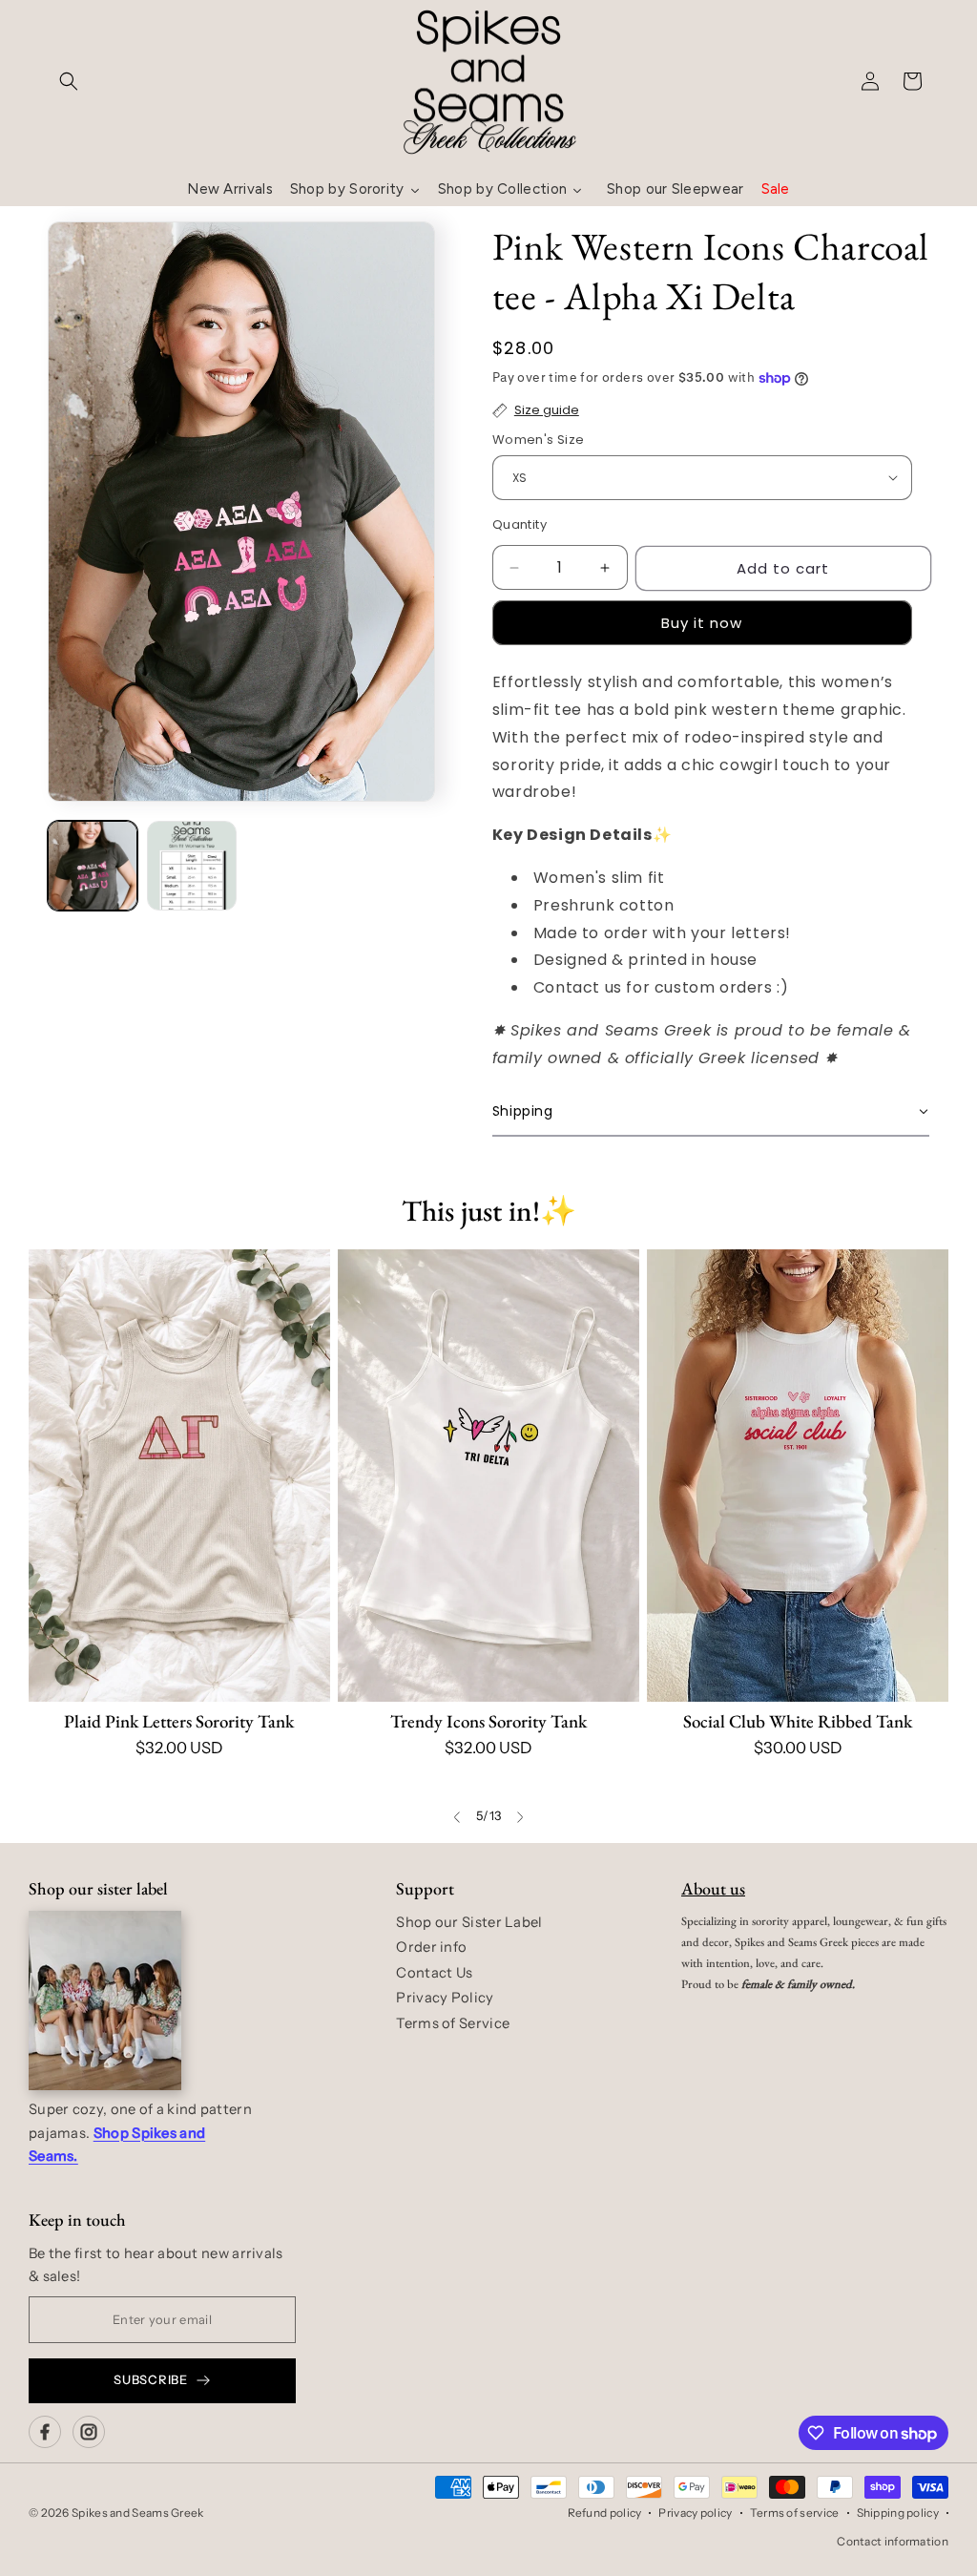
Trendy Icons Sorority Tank (488, 1721)
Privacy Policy (445, 1998)
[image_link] (179, 1476)
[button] (69, 81)
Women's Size (539, 440)
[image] (105, 2000)
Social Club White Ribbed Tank (798, 1721)
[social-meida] (45, 2432)
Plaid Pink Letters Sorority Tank (179, 1721)
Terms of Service (453, 2023)
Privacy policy (695, 2513)
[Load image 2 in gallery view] (192, 866)
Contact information (893, 2541)
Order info (431, 1947)
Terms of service (795, 2513)
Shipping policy (898, 2513)
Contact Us (434, 1973)
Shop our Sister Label (469, 1922)
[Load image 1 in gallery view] (93, 866)
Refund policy (605, 2513)
